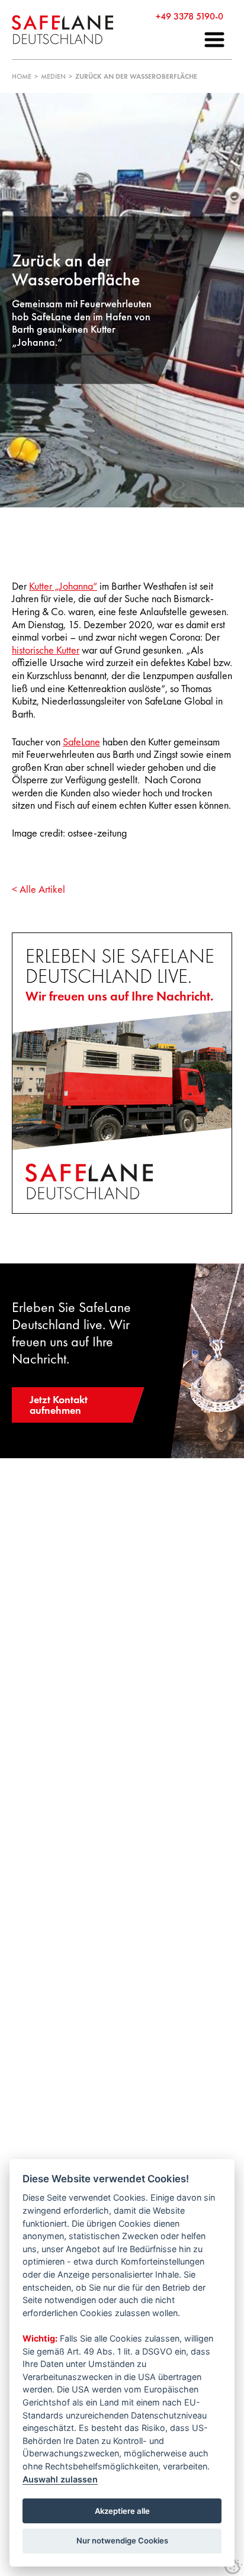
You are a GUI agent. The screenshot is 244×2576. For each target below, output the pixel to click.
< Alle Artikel (38, 889)
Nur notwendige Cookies (122, 2540)
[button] (214, 40)
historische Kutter (46, 650)
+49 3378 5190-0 (190, 16)
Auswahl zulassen (60, 2479)
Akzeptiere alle (122, 2511)
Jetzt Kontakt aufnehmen (59, 1405)
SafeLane (81, 742)
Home (22, 76)
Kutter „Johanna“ (63, 586)
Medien (53, 76)
